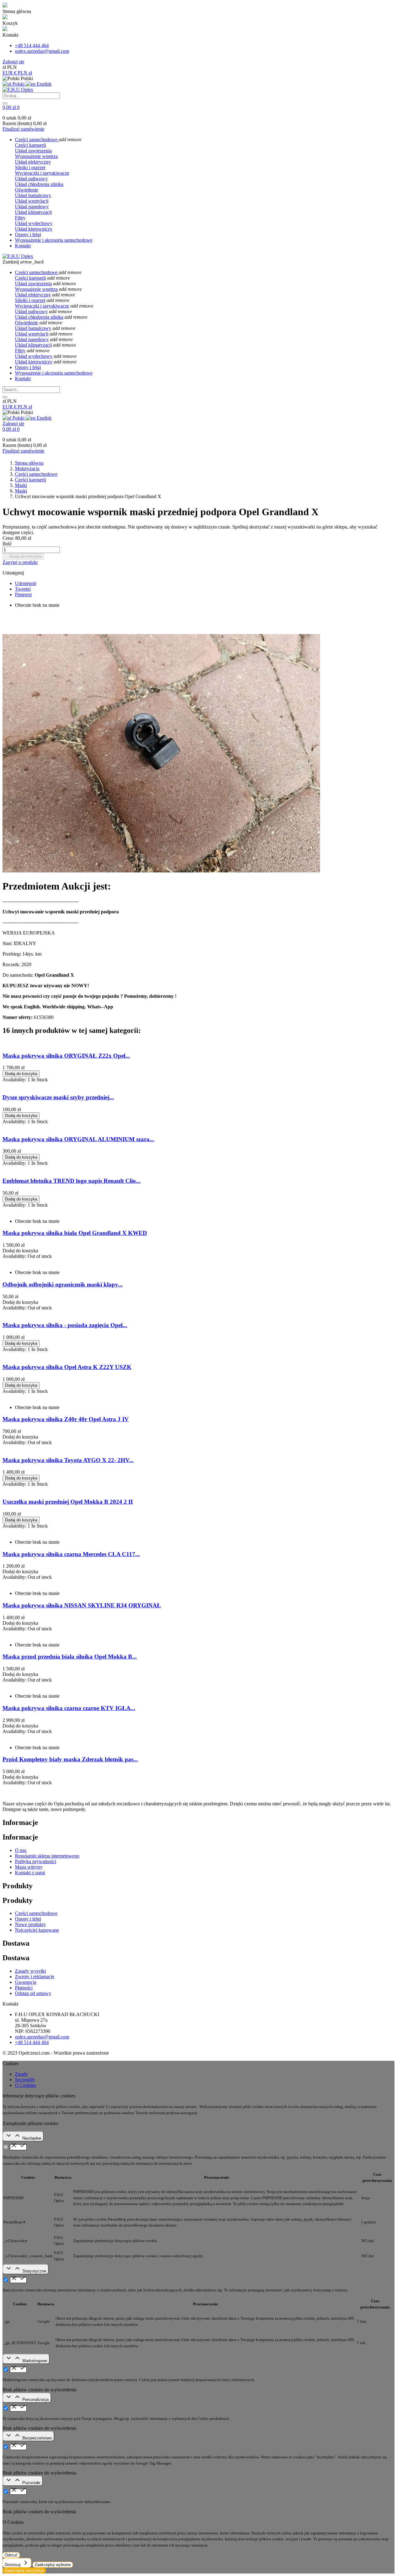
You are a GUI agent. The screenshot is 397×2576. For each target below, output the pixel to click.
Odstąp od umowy (33, 1993)
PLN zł (25, 73)
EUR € (10, 73)
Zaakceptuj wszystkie (24, 2571)
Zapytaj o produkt (20, 562)
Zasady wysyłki (30, 1971)
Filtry (20, 218)
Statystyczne (34, 2271)
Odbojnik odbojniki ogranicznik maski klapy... (62, 1284)
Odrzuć (11, 2555)
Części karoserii (30, 145)
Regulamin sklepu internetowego (47, 1856)
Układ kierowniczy (34, 229)
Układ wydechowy (34, 223)
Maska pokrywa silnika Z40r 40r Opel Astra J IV (66, 1419)
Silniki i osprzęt (30, 167)
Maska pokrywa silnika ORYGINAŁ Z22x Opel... (66, 1056)
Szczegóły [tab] (25, 2080)
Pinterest (23, 594)
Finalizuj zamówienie (23, 129)
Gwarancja (26, 1982)
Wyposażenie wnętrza (36, 156)
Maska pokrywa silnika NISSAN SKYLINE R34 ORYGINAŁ (82, 1605)
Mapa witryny (29, 1867)
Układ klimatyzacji (33, 212)
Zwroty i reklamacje (35, 1977)
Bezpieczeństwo (37, 2438)
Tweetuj (23, 589)
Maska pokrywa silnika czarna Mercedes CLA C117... (71, 1554)
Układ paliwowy (31, 179)
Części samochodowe (36, 1913)
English (43, 84)
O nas (21, 1850)
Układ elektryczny (33, 162)
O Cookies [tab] (25, 2085)
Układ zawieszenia (33, 151)
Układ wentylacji (32, 201)
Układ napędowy (32, 207)
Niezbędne (32, 2138)
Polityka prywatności (36, 1861)
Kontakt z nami (30, 1873)
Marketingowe (35, 2361)
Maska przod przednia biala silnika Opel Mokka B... (70, 1657)
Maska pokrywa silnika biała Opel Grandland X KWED (75, 1233)
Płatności (24, 1988)
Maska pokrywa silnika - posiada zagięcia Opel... (65, 1325)
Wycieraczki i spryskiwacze (42, 173)
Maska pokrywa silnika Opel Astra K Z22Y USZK (67, 1367)
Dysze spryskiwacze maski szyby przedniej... (58, 1097)
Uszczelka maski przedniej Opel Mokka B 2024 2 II (68, 1502)
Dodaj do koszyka (23, 556)
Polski (18, 84)
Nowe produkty (30, 1924)
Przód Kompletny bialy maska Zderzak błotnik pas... (70, 1759)
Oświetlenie (27, 190)
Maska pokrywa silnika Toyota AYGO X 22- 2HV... (68, 1460)
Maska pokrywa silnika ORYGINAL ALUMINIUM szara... (78, 1139)
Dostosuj (13, 2565)
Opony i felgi (28, 1919)
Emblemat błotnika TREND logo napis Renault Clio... (71, 1181)
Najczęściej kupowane (37, 1930)
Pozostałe (31, 2483)
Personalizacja (36, 2400)
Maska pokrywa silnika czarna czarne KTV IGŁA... (69, 1708)
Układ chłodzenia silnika (39, 184)
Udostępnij (26, 583)
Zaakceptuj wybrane (53, 2565)
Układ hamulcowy (33, 195)
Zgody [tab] (21, 2074)
